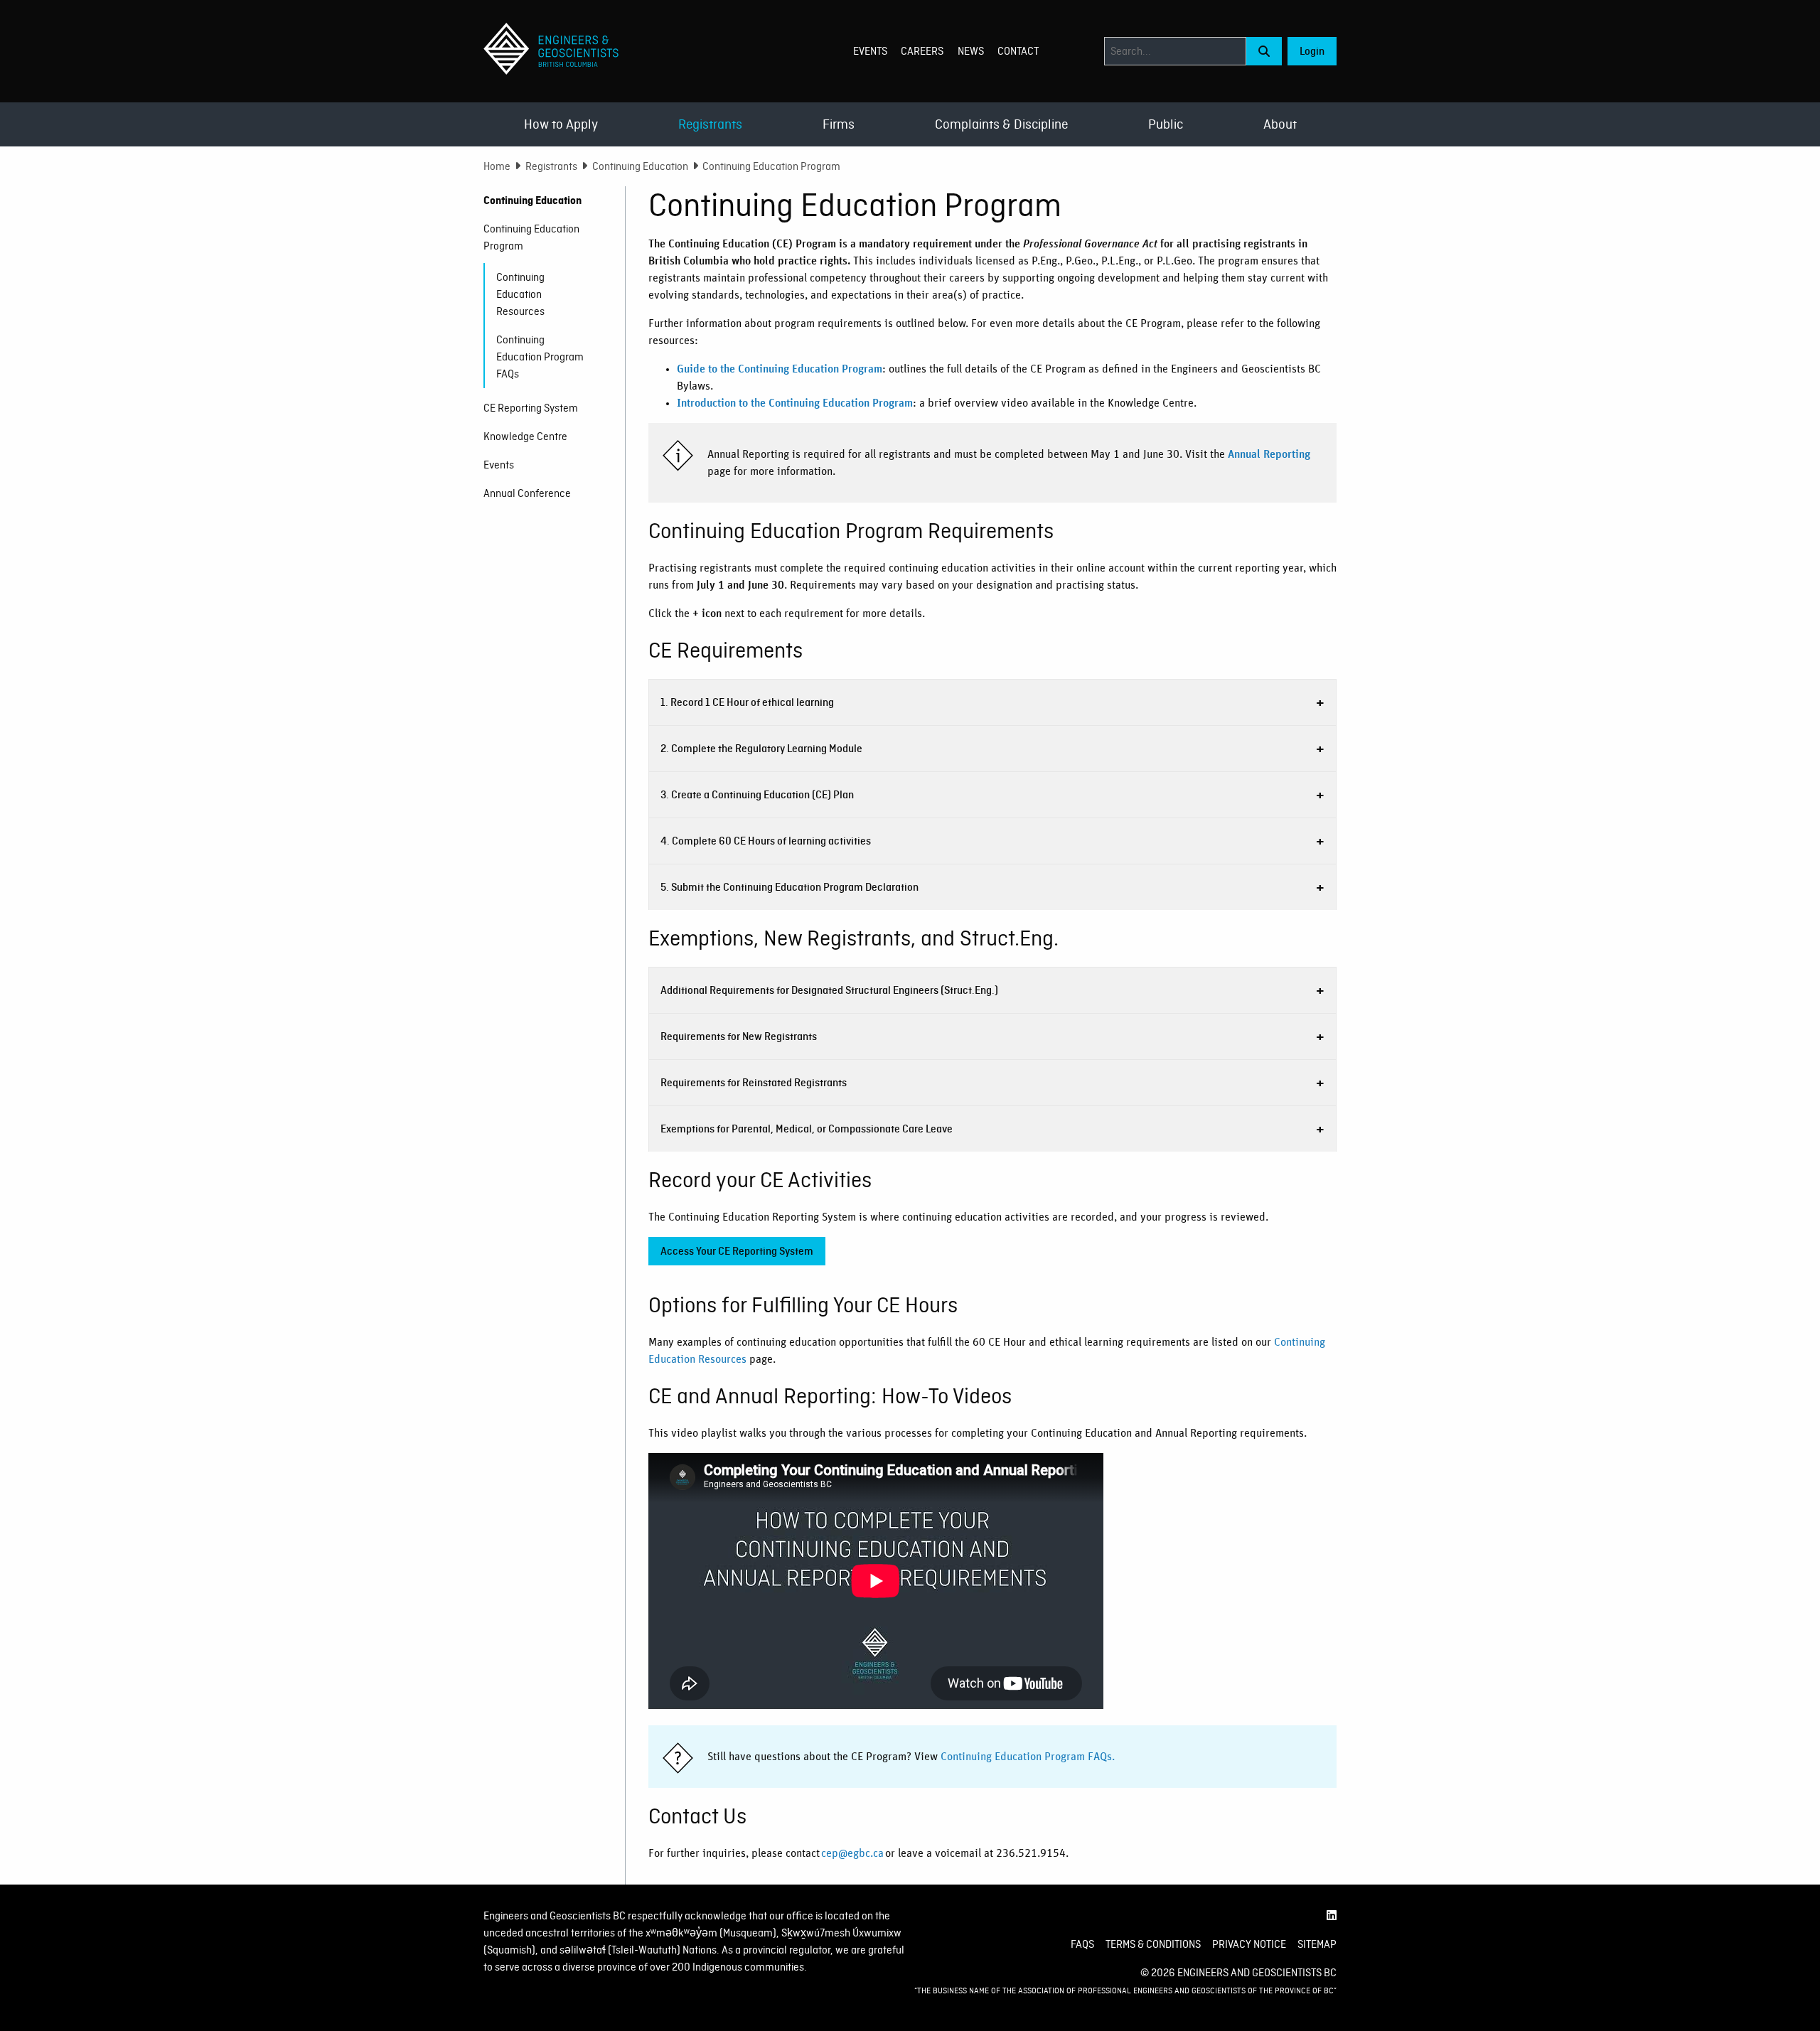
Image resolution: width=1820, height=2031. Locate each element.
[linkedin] (1332, 1916)
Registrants (551, 166)
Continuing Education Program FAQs (540, 357)
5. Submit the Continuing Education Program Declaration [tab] (789, 887)
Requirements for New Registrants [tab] (739, 1036)
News (971, 51)
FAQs (1082, 1944)
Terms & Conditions (1153, 1944)
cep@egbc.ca (852, 1853)
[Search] (1264, 51)
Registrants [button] (710, 124)
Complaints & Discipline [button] (1001, 124)
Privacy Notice (1249, 1944)
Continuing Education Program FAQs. (1028, 1757)
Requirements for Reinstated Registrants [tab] (754, 1083)
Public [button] (1166, 124)
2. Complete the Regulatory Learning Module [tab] (761, 749)
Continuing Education (640, 166)
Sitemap (1317, 1944)
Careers (922, 51)
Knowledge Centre (525, 436)
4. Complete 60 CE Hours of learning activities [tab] (766, 841)
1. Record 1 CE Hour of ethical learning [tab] (747, 702)
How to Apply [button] (561, 124)
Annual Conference (527, 493)
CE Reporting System (531, 408)
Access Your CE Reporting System (737, 1251)
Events (870, 51)
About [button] (1280, 124)
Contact (1018, 51)
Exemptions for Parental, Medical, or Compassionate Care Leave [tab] (807, 1129)
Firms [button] (839, 124)
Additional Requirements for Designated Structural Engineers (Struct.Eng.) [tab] (829, 990)
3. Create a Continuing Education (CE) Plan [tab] (757, 795)
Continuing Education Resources (520, 294)
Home (497, 166)
